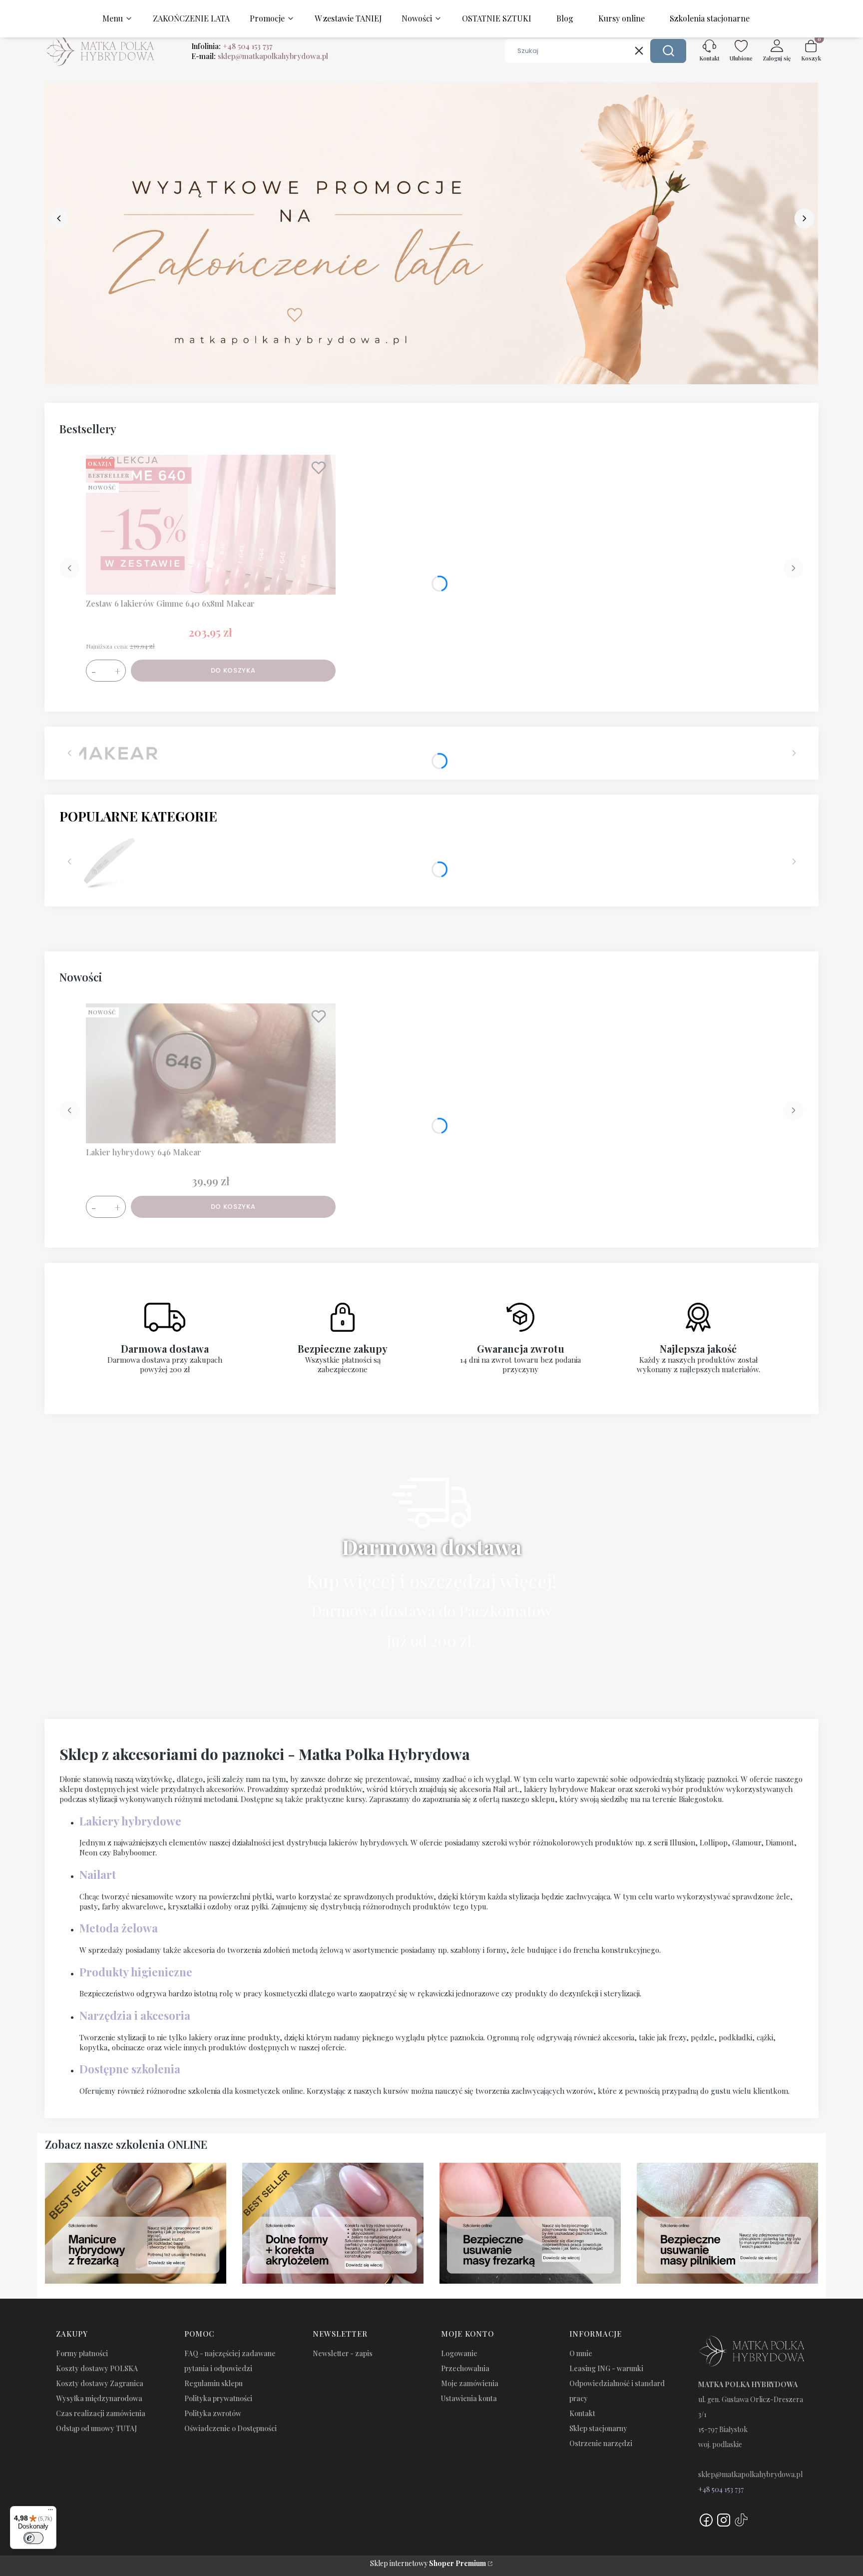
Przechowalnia (465, 2368)
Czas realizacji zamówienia (101, 2413)
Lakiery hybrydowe (130, 1821)
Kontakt (582, 2413)
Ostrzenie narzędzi (601, 2443)
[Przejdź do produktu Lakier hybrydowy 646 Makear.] (211, 1073)
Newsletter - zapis (343, 2353)
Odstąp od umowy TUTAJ (96, 2428)
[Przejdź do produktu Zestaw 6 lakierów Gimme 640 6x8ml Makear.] (211, 525)
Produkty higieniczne (136, 1972)
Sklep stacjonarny (598, 2428)
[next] (804, 218)
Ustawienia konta (469, 2398)
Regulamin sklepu (214, 2383)
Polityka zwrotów (213, 2413)
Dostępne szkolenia (130, 2069)
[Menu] (50, 2512)
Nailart (98, 1874)
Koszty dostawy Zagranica (100, 2383)
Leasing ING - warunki (606, 2368)
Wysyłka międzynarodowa (99, 2398)
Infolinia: (232, 46)
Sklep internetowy (428, 2563)
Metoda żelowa (119, 1928)
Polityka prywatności (218, 2398)
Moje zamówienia (470, 2383)
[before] (59, 218)
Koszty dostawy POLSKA (97, 2368)
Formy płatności (82, 2353)
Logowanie (459, 2353)
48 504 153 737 (723, 2489)
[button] (668, 51)
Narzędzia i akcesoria (135, 2015)
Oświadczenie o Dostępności (230, 2428)
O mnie (581, 2353)
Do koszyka (233, 670)
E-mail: (260, 56)
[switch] (33, 2538)
